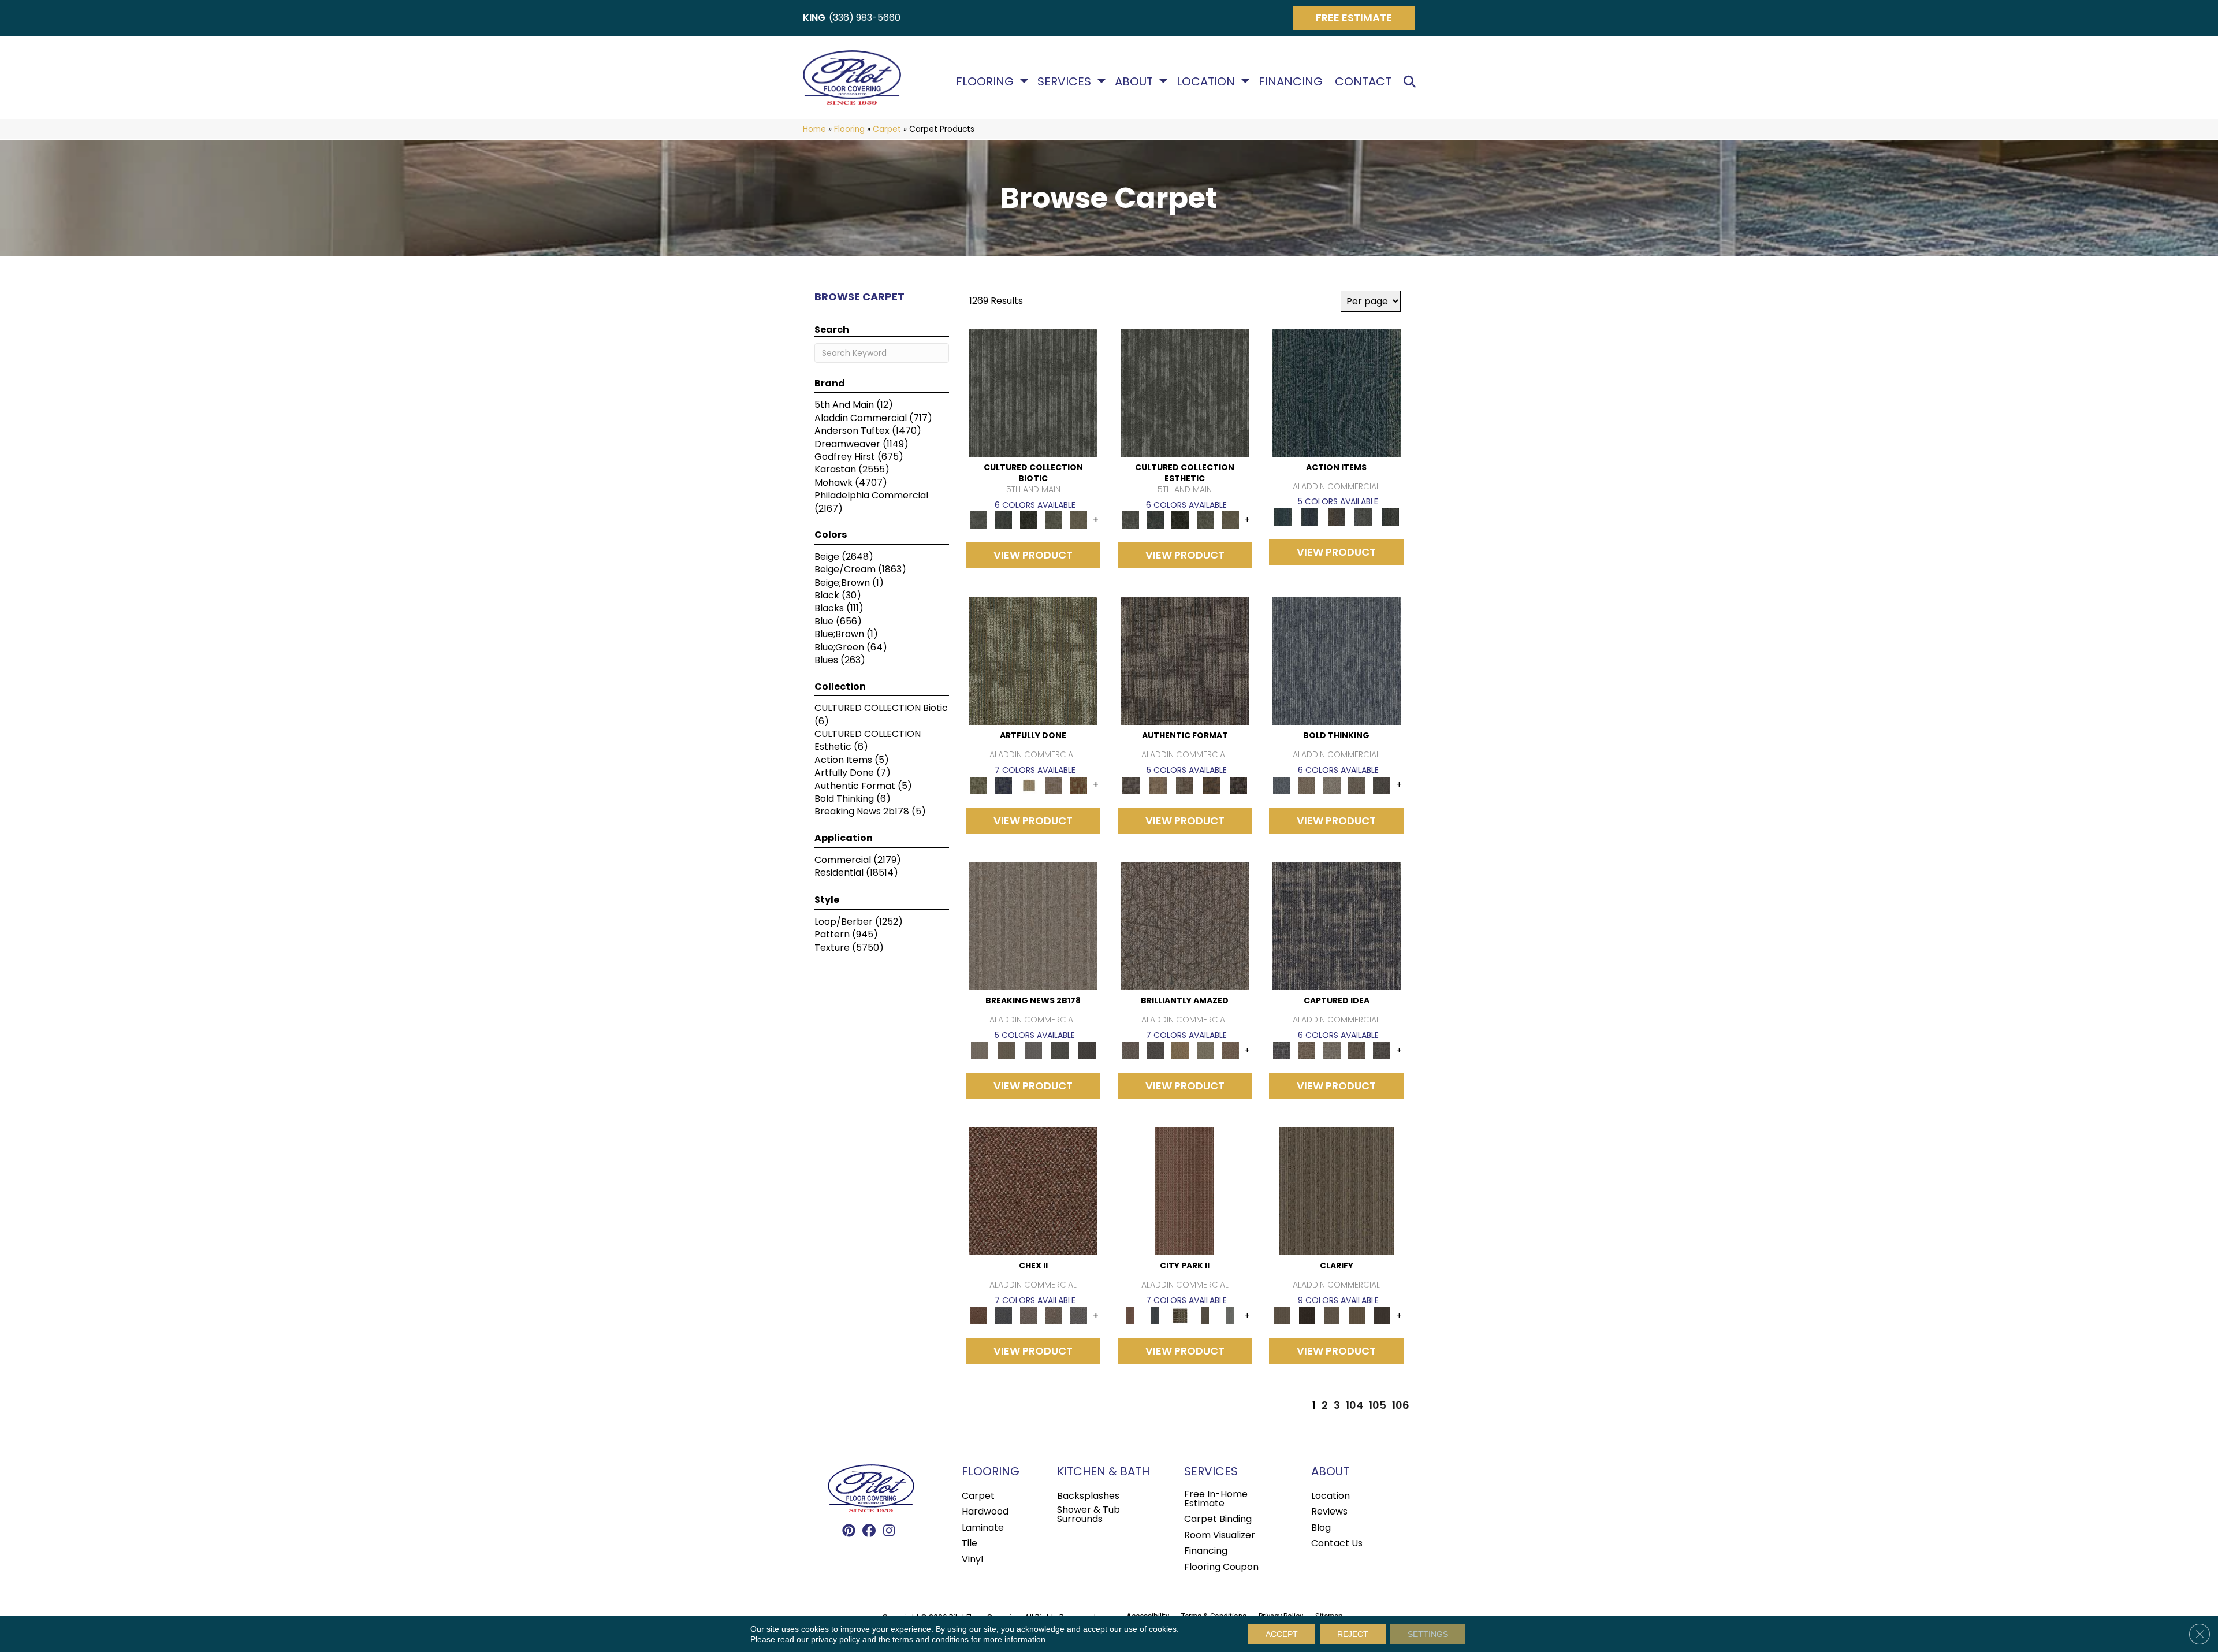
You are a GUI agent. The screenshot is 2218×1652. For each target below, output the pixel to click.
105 (1378, 1405)
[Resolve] (1337, 1191)
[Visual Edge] (1185, 661)
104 (1354, 1405)
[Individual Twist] (1185, 785)
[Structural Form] (1239, 785)
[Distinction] (1079, 520)
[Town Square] (1079, 1316)
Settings (1428, 1634)
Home (814, 129)
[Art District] (1028, 1316)
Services (1064, 81)
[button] (1412, 82)
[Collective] (1028, 520)
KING (814, 18)
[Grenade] (1307, 785)
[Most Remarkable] (1004, 785)
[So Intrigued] (1185, 926)
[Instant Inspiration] (1230, 1050)
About (1134, 81)
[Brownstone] (1336, 517)
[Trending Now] (1033, 926)
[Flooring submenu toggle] (1024, 81)
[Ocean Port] (1309, 517)
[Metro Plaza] (1053, 1316)
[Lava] (1332, 785)
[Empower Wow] (1205, 1050)
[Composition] (1053, 520)
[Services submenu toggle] (1101, 81)
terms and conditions (931, 1639)
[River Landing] (1004, 1316)
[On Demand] (1060, 1050)
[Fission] (1357, 785)
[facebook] (869, 1531)
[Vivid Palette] (1079, 785)
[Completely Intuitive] (1180, 1050)
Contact (1363, 81)
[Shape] (1337, 661)
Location (1206, 81)
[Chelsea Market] (1033, 1191)
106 (1401, 1405)
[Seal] (1382, 785)
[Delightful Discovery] (1033, 661)
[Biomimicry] (1033, 392)
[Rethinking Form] (1212, 785)
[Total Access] (1087, 1050)
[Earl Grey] (1363, 517)
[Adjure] (1382, 1316)
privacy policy (836, 1639)
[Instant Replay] (1033, 1050)
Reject (1353, 1634)
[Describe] (1332, 1316)
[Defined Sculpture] (1158, 785)
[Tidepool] (1337, 392)
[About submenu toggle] (1163, 81)
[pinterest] (849, 1531)
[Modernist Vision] (1028, 785)
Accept (1282, 1634)
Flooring (985, 81)
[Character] (1004, 520)
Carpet (887, 129)
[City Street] (1390, 517)
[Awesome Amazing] (1053, 785)
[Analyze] (1307, 1316)
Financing (1291, 81)
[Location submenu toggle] (1245, 81)
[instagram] (889, 1531)
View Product (1033, 555)
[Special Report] (1006, 1050)
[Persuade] (1357, 1316)
